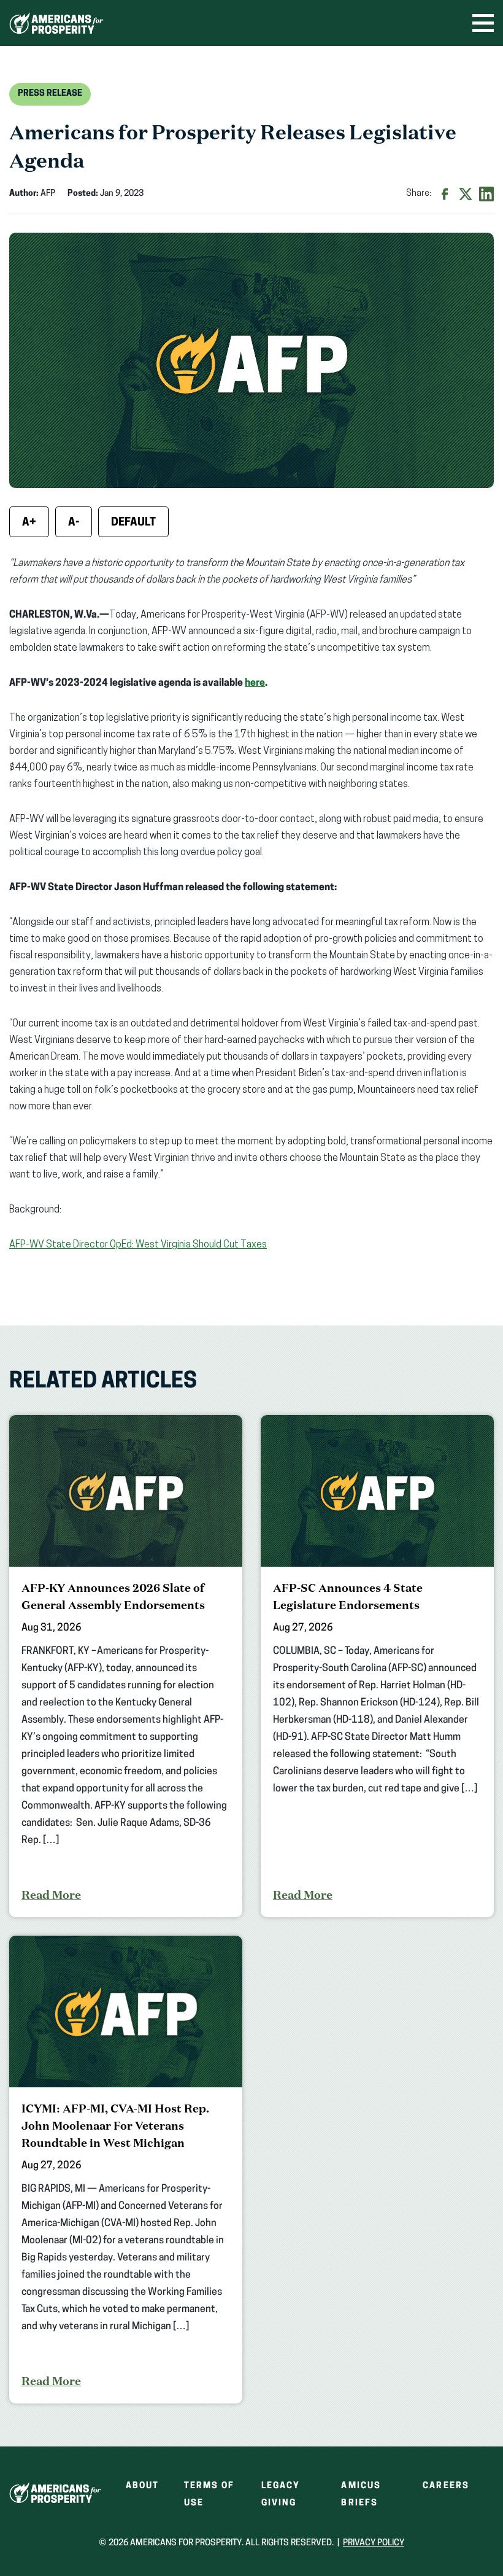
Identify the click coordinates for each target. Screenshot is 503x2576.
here (255, 683)
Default (133, 523)
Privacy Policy (374, 2543)
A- (74, 523)
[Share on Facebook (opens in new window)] (445, 194)
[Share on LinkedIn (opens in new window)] (486, 194)
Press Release (50, 94)
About (143, 2486)
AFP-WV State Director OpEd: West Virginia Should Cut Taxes (138, 1245)
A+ (29, 523)
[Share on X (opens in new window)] (466, 194)
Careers (446, 2486)
